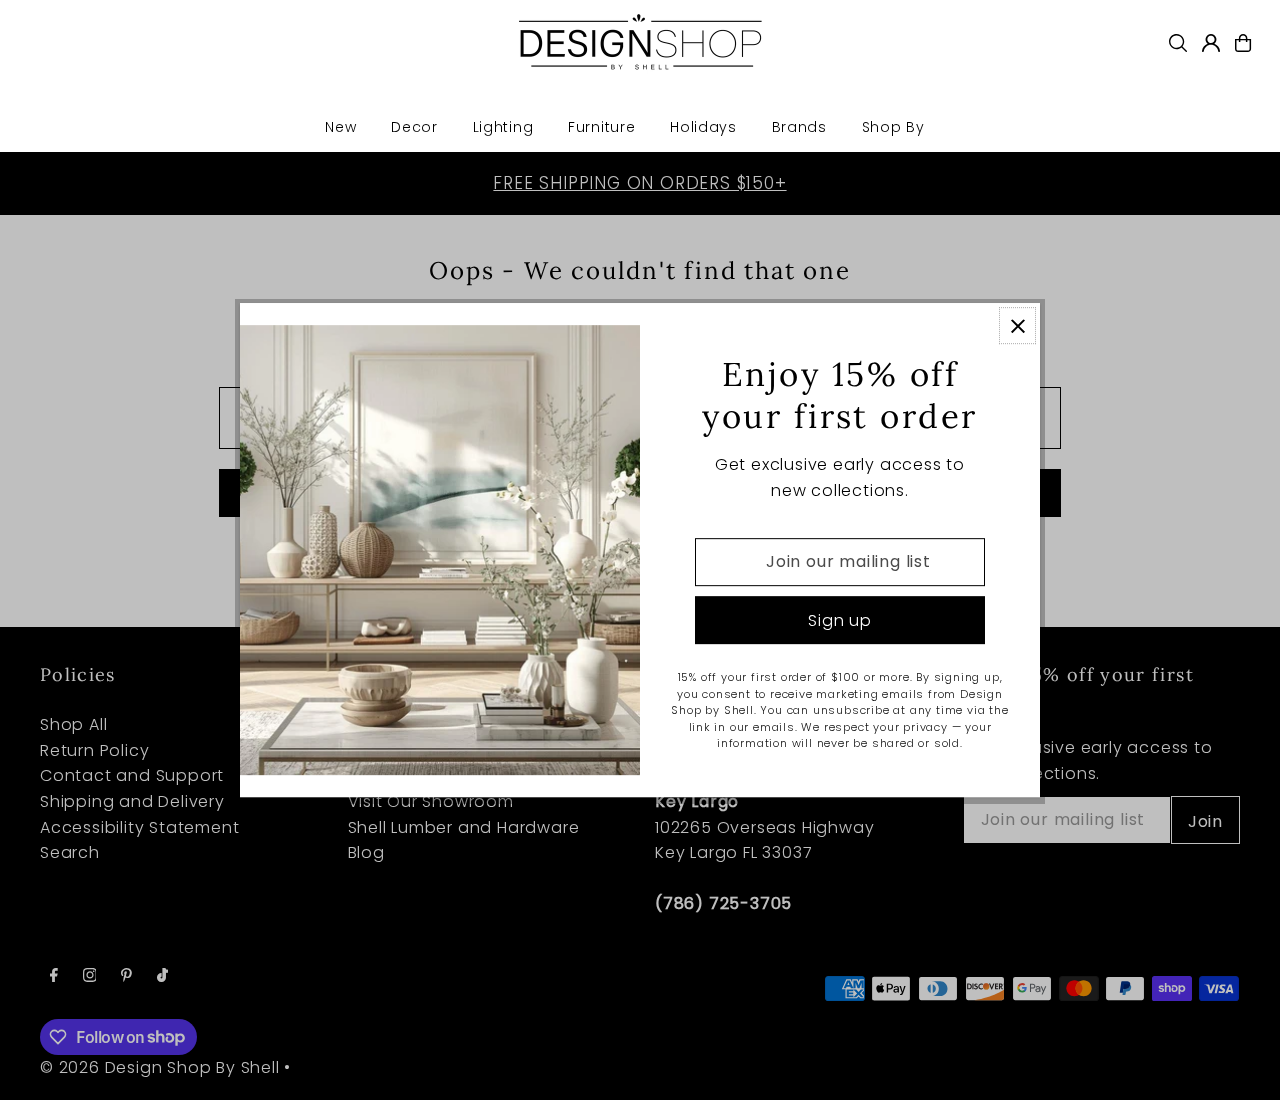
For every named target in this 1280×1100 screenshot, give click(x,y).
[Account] (1211, 43)
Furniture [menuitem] (601, 127)
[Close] (1017, 325)
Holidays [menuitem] (703, 127)
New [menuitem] (340, 127)
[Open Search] (1178, 43)
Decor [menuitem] (414, 127)
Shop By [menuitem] (893, 127)
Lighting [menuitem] (503, 127)
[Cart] (1243, 43)
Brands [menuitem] (799, 127)
